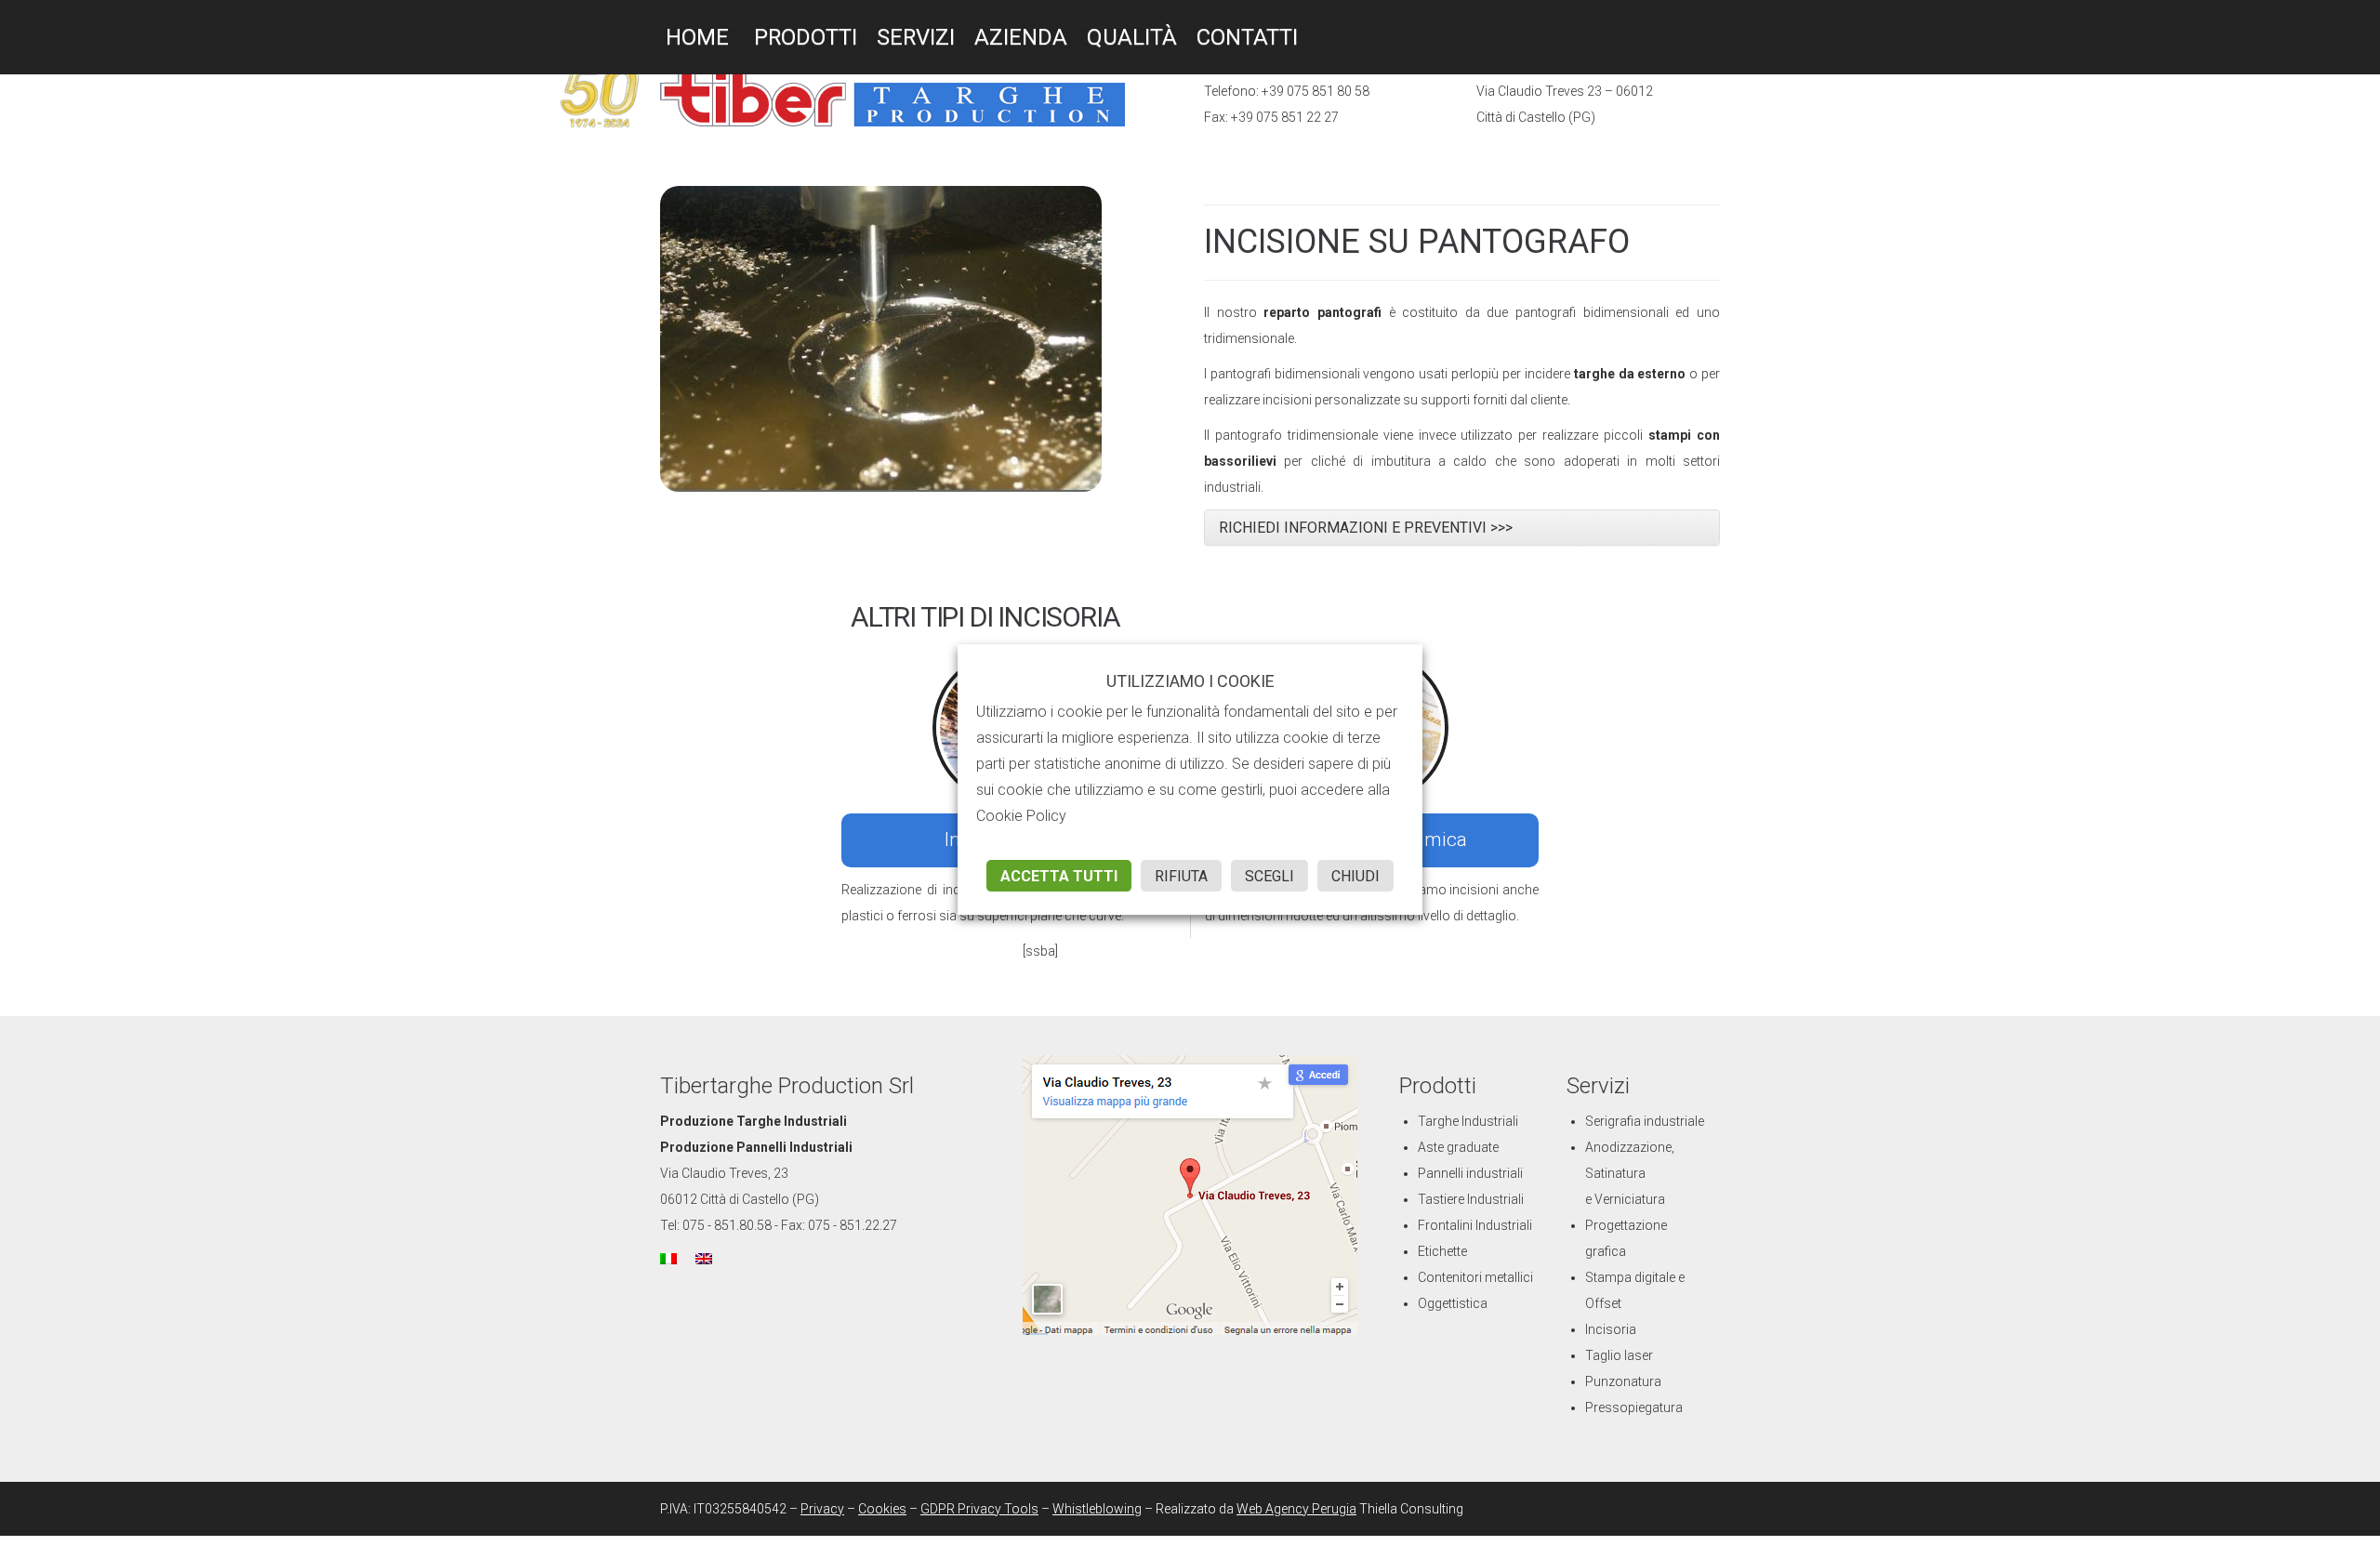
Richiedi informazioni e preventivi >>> (1366, 528)
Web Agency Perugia (1296, 1509)
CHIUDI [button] (1355, 876)
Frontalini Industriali (1475, 1225)
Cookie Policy (1021, 816)
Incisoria (1611, 1329)
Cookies (882, 1509)
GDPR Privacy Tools (979, 1509)
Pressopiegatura (1634, 1407)
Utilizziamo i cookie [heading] (1190, 681)
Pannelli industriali (1470, 1173)
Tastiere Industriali (1471, 1199)
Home (694, 37)
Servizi (916, 37)
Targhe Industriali (1468, 1121)
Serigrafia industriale (1645, 1121)
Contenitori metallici (1475, 1277)
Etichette (1442, 1251)
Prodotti (803, 37)
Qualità (1132, 37)
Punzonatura (1623, 1381)
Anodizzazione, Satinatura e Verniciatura (1630, 1173)
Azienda (1021, 37)
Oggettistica (1453, 1303)
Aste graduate (1458, 1147)
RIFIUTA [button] (1181, 876)
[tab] (1462, 528)
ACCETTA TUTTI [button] (1059, 876)
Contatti (1247, 37)
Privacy (822, 1509)
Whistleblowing (1097, 1509)
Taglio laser (1619, 1355)
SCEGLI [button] (1269, 876)
